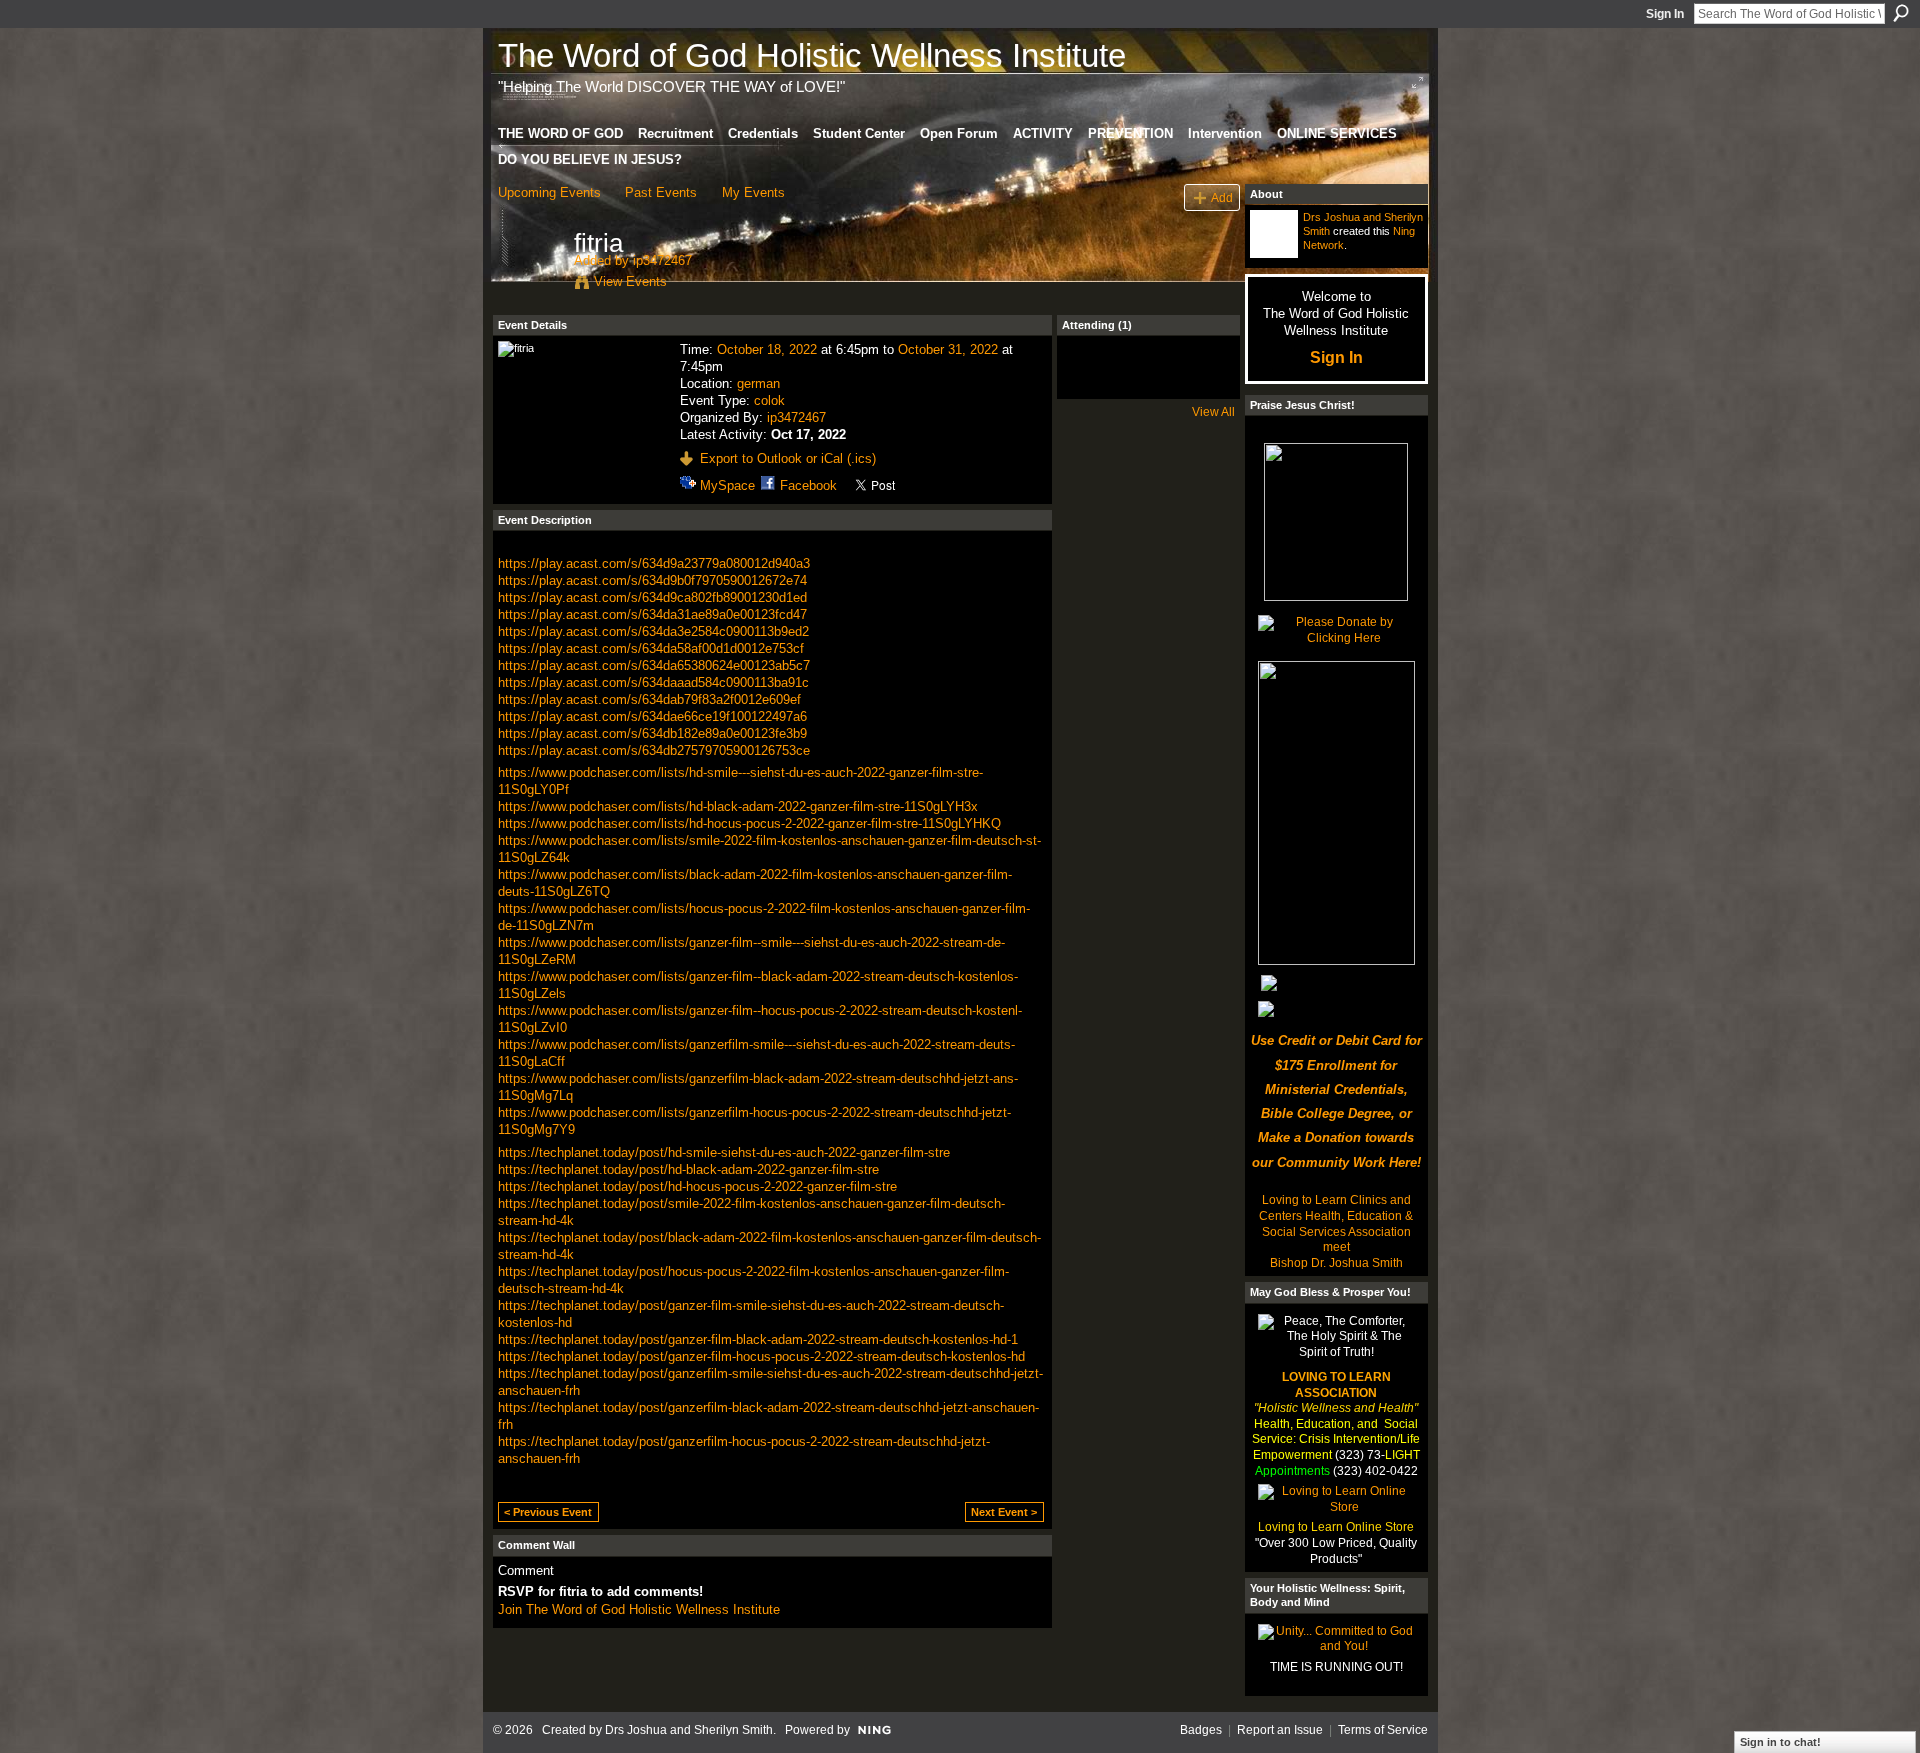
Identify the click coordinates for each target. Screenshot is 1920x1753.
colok (769, 400)
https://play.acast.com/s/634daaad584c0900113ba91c (653, 682)
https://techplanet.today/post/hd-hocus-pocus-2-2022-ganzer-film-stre (697, 1186)
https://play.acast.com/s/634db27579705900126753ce (654, 750)
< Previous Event (548, 1512)
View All (1213, 412)
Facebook (808, 485)
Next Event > (1004, 1512)
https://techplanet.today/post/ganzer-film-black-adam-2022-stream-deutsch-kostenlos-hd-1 (758, 1339)
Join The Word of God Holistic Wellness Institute (639, 1609)
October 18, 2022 (767, 349)
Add (1222, 197)
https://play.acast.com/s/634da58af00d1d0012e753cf (651, 648)
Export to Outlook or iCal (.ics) (788, 458)
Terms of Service (1383, 1730)
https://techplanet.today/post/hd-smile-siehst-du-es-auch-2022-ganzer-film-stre (724, 1152)
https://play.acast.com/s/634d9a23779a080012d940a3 (654, 563)
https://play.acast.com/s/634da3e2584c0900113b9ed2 (653, 631)
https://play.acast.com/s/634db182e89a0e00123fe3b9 (652, 733)
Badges (1201, 1730)
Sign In (1665, 14)
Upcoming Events (549, 192)
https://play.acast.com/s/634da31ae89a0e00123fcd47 (652, 614)
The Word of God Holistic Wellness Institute (812, 55)
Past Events (661, 192)
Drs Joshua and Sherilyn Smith (689, 1730)
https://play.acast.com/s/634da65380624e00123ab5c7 (654, 665)
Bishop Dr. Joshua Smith (1336, 1263)
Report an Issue (1280, 1730)
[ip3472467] (530, 285)
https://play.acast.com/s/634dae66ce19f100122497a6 (652, 716)
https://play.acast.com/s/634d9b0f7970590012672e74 (652, 580)
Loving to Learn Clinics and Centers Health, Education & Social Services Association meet (1336, 1223)
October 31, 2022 (948, 349)
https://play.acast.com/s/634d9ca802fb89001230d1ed (652, 597)
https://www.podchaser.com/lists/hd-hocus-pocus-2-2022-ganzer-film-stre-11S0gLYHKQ (749, 823)
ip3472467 (662, 260)
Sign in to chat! (1780, 1742)
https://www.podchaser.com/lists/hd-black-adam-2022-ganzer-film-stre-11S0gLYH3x (738, 806)
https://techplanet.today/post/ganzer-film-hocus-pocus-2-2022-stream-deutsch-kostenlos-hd (761, 1356)
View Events (630, 281)
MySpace (727, 485)
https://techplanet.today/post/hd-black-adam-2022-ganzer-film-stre (688, 1169)
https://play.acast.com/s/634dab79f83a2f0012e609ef (649, 699)
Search (1901, 13)
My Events (753, 192)
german (758, 383)
